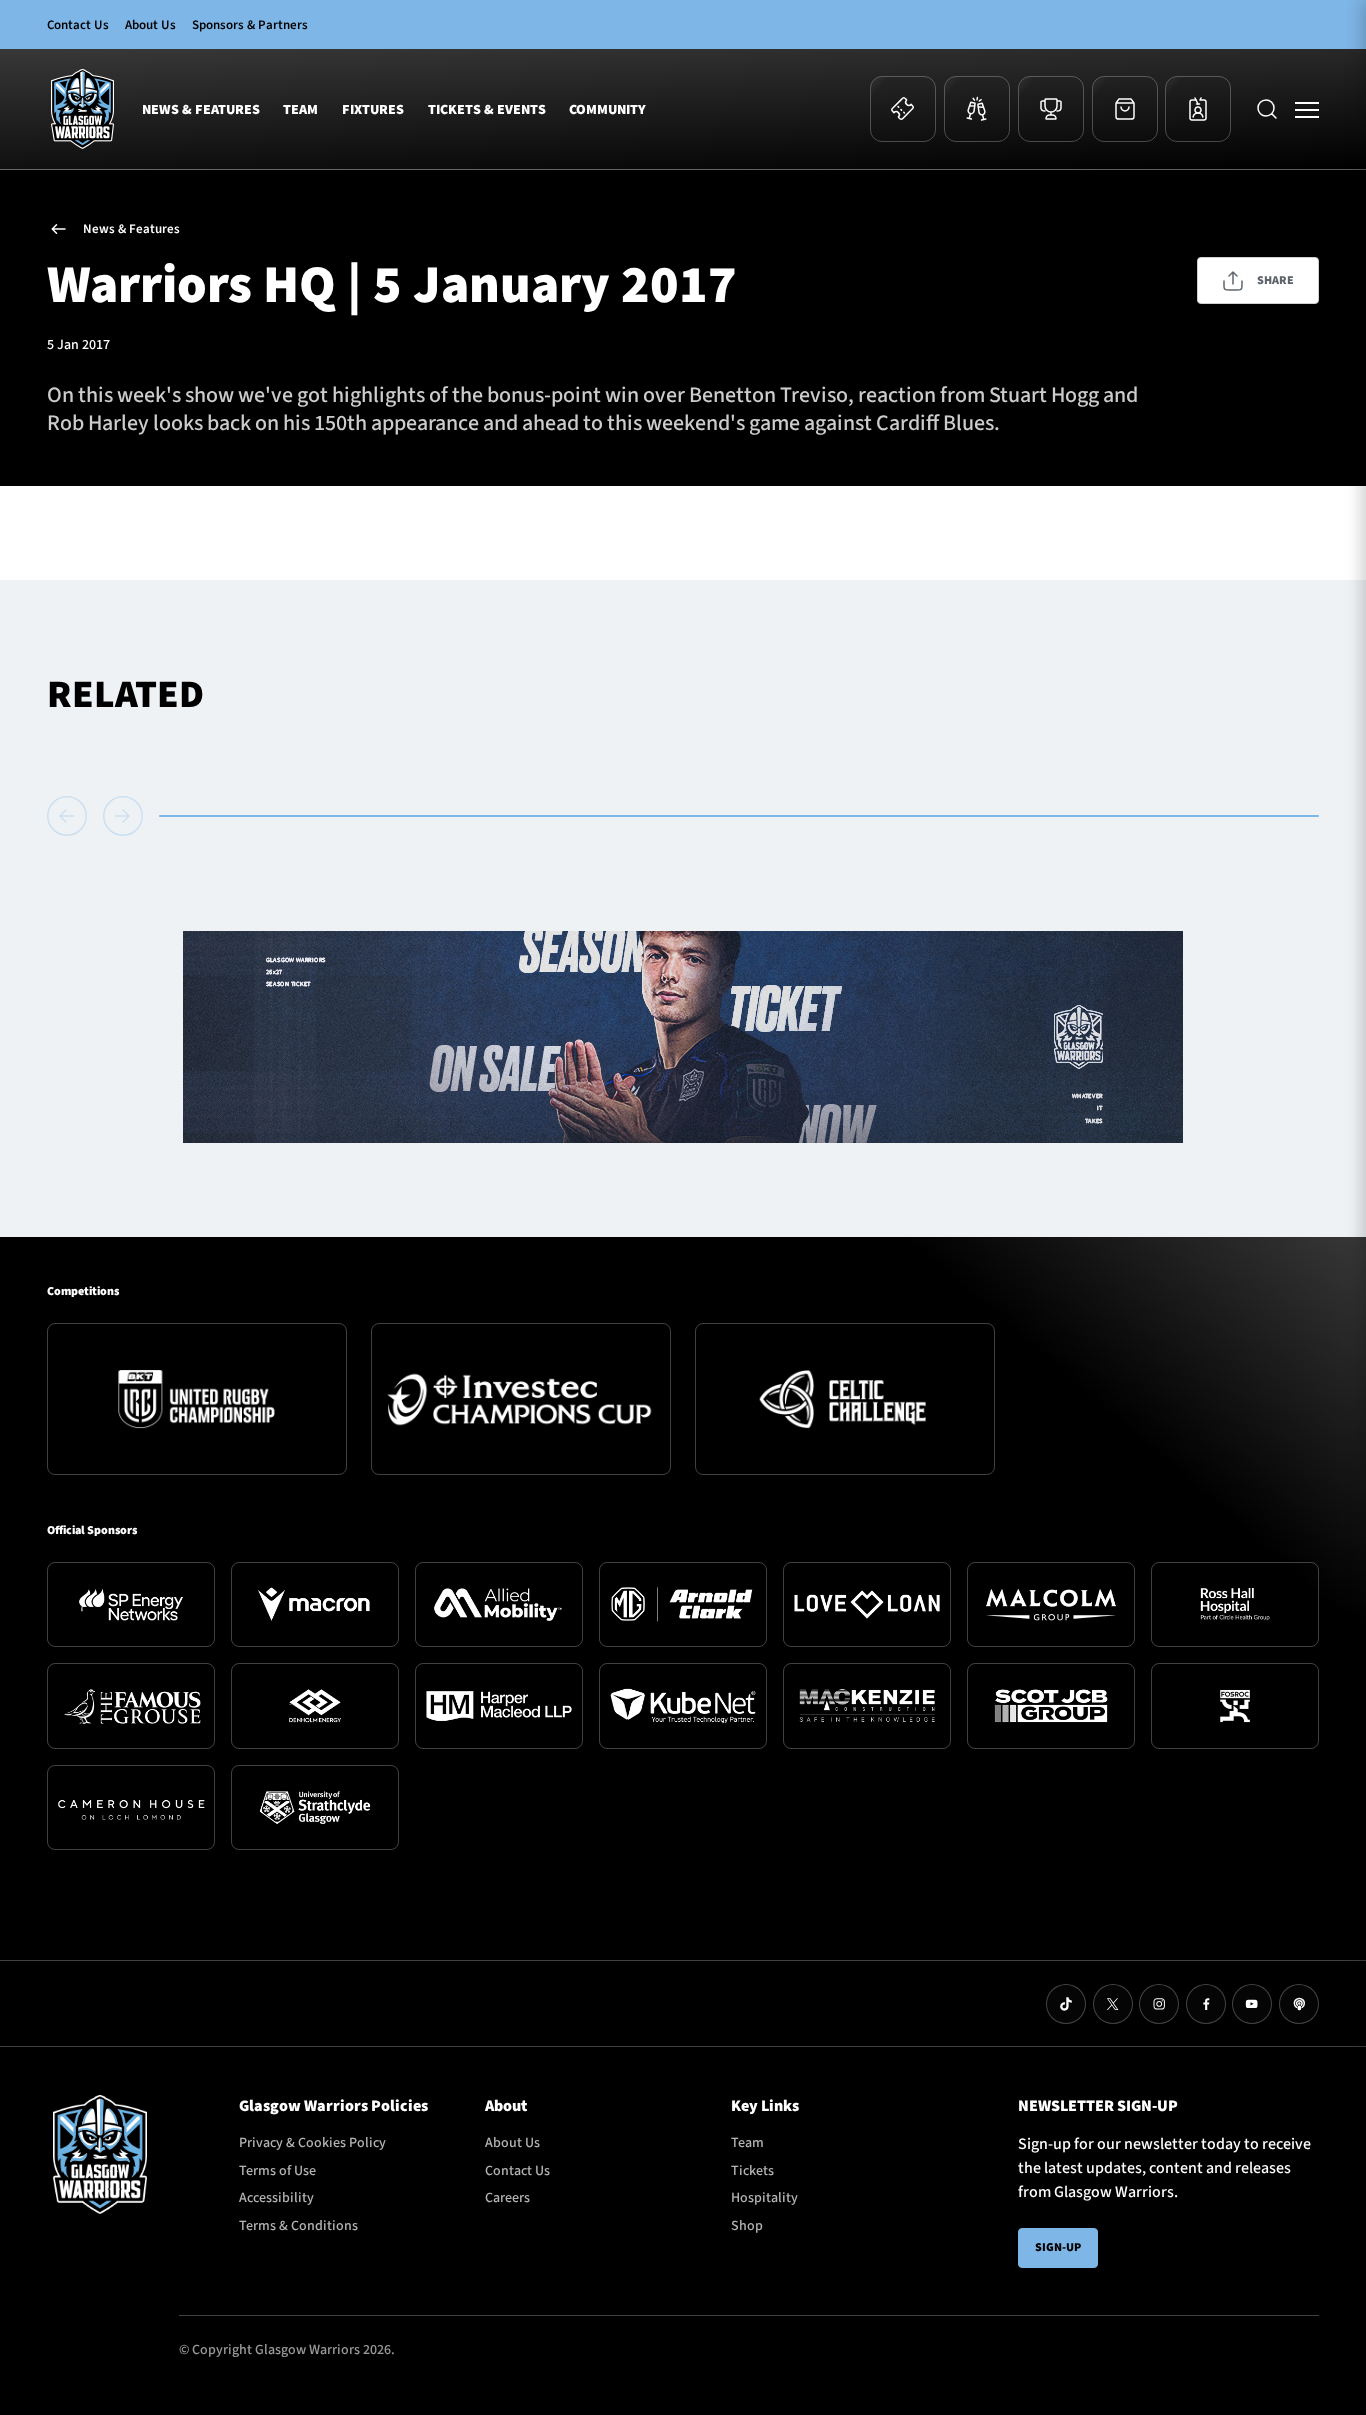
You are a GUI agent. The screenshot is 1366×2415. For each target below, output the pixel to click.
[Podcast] (1299, 2004)
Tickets (752, 2171)
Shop (747, 2226)
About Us (150, 25)
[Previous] (71, 816)
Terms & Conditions (298, 2226)
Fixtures (373, 109)
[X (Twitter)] (1113, 2004)
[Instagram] (1159, 2004)
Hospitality (764, 2198)
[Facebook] (1206, 2004)
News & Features (201, 109)
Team (300, 109)
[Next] (123, 816)
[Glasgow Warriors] (82, 109)
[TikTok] (1066, 2004)
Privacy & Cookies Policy (312, 2143)
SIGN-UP (1058, 2247)
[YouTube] (1252, 2004)
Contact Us (78, 25)
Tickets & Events (487, 109)
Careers (507, 2198)
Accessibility (276, 2198)
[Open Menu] (1307, 109)
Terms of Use (277, 2171)
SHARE (1275, 280)
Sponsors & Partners (250, 25)
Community (607, 109)
